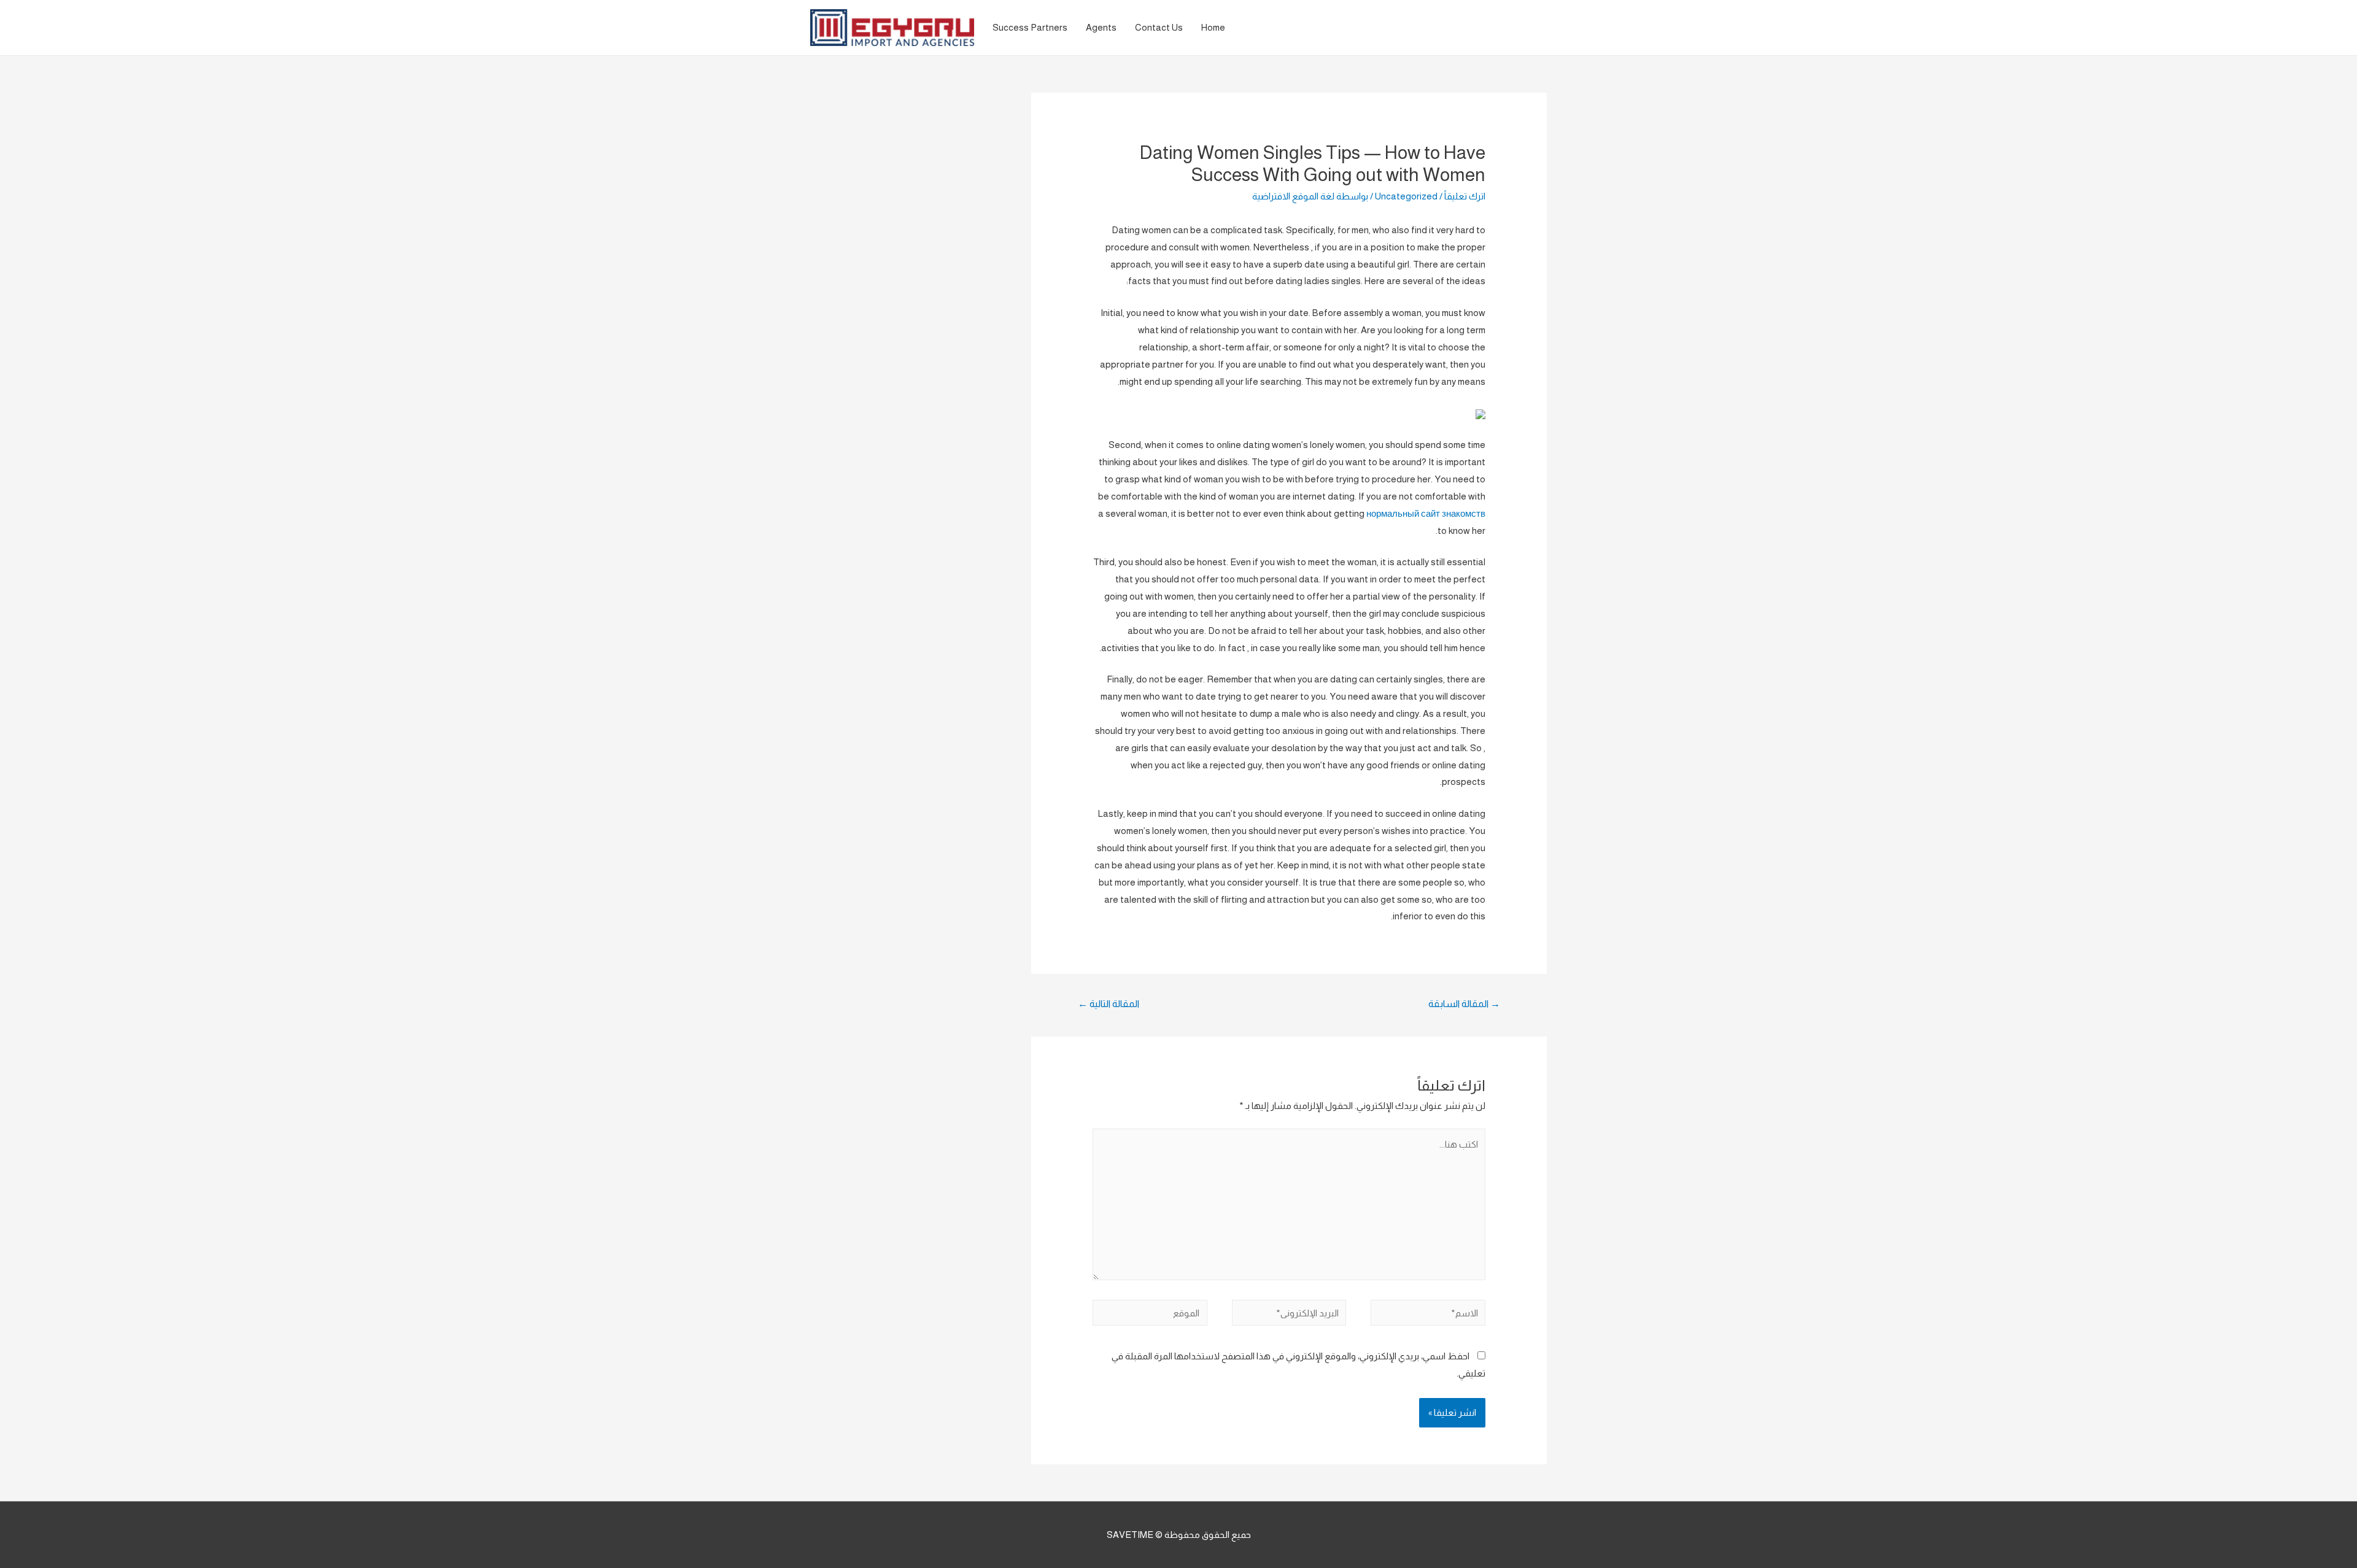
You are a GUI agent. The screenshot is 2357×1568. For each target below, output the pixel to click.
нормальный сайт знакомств (1426, 513)
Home (1213, 27)
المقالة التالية (1109, 1004)
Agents (1101, 27)
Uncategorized (1406, 196)
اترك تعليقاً (1465, 196)
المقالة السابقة (1464, 1004)
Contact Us (1159, 27)
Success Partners (1030, 27)
